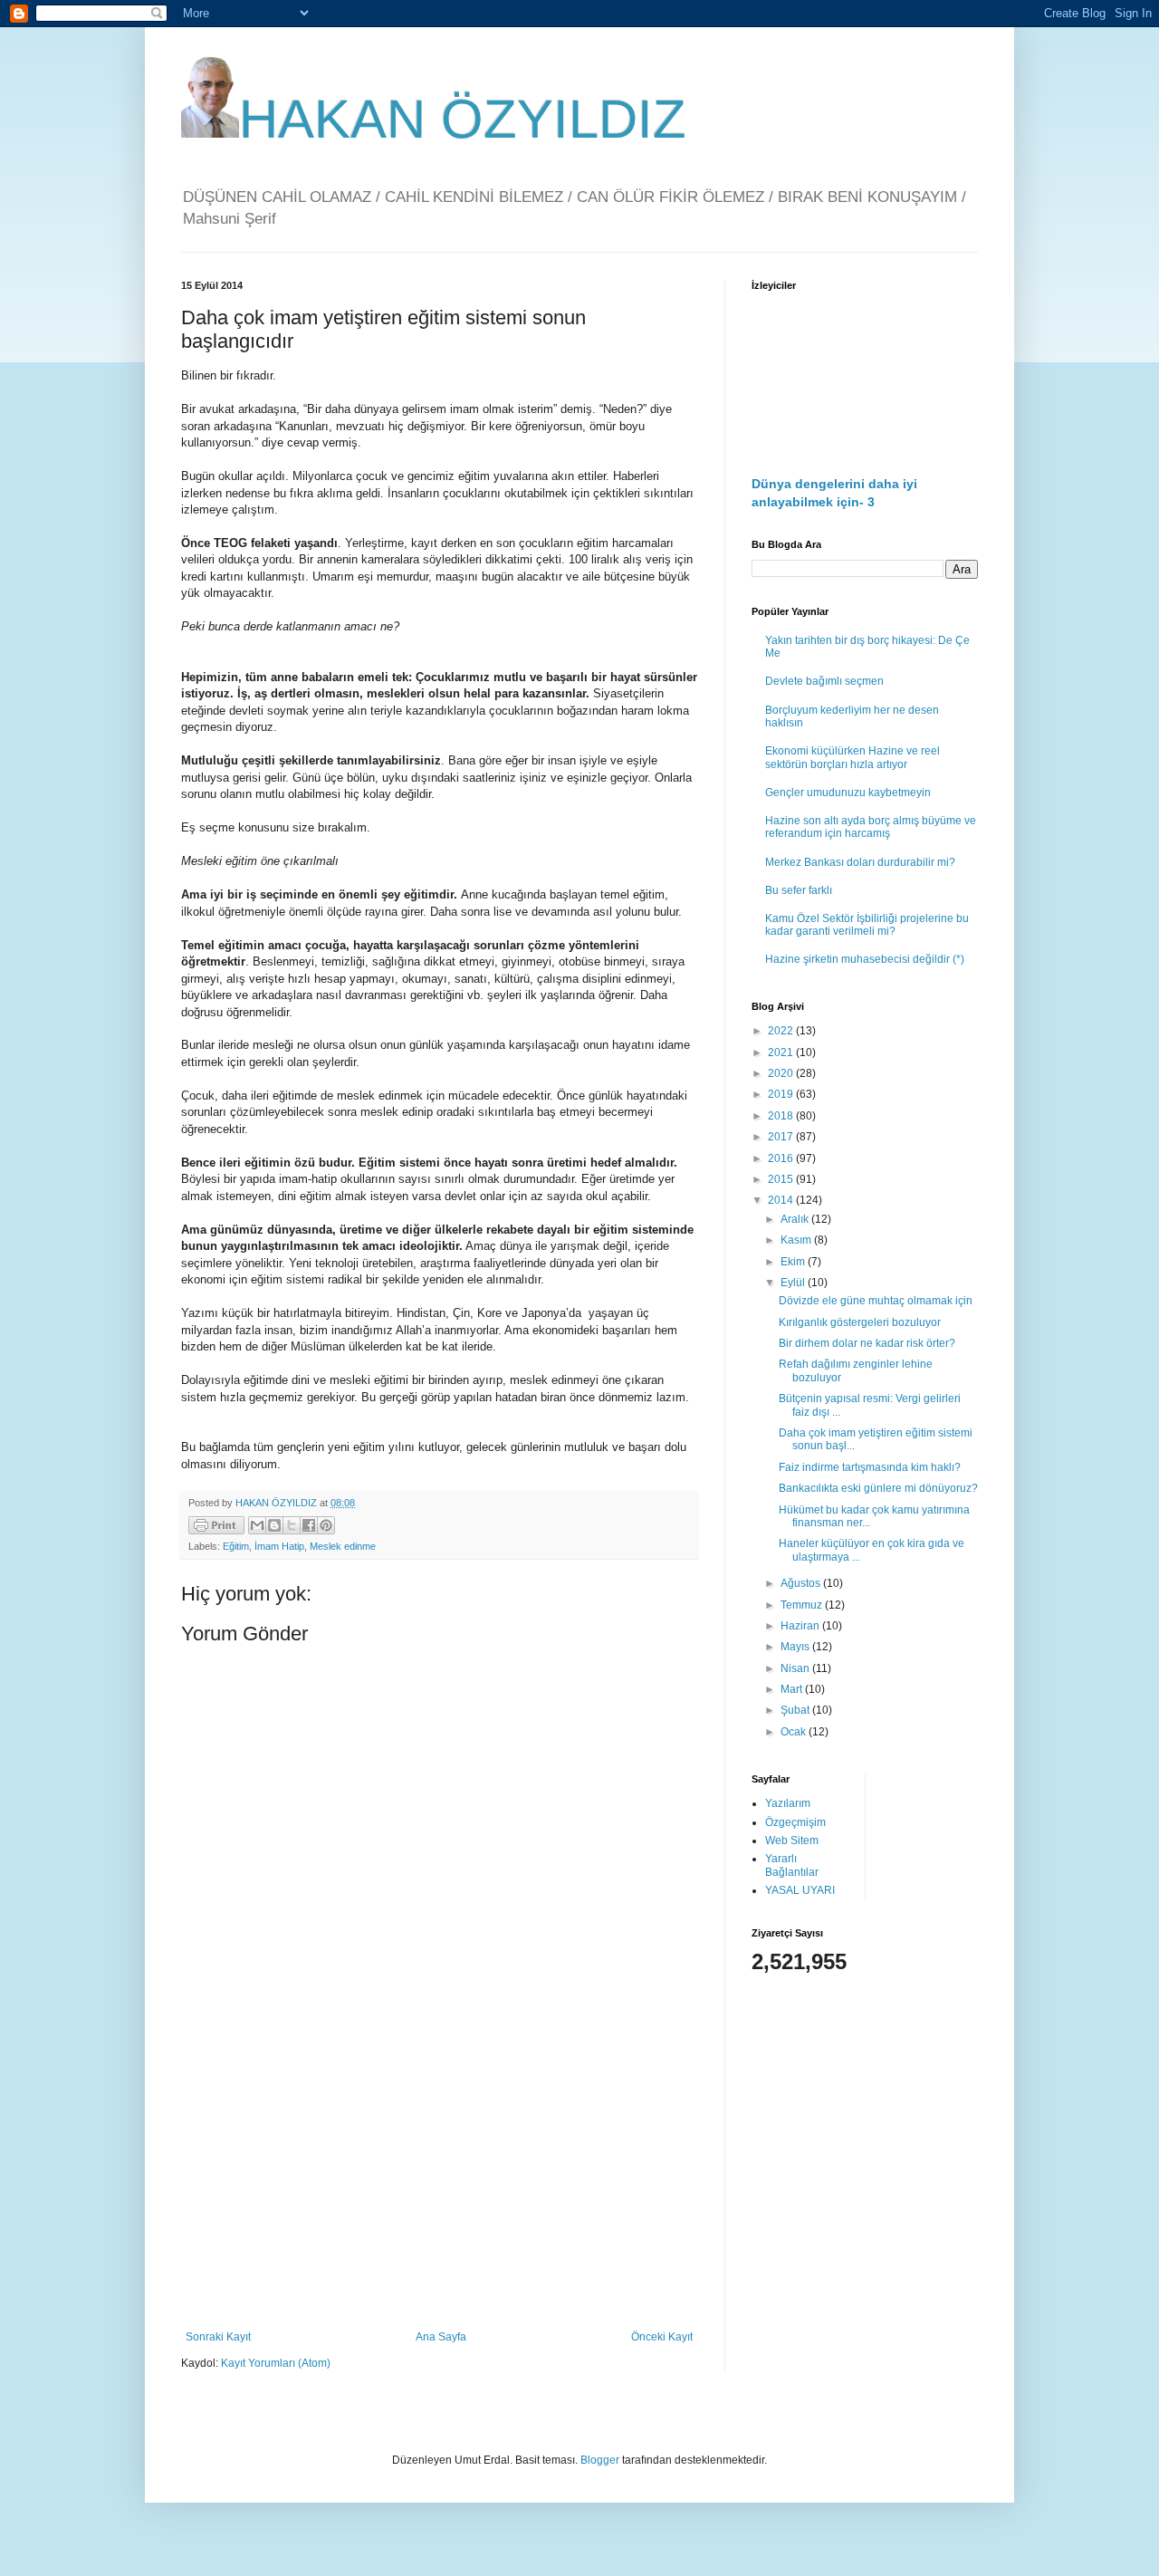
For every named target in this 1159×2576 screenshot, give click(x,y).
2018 (782, 1116)
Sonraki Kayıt (218, 2337)
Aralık (796, 1219)
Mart (793, 1689)
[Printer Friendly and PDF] (216, 1528)
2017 (782, 1137)
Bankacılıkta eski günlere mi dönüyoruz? (878, 1488)
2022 (782, 1031)
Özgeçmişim (795, 1822)
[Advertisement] (439, 2181)
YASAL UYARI (800, 1890)
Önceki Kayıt (662, 2337)
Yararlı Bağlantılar (792, 1865)
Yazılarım (788, 1803)
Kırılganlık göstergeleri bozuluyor (860, 1322)
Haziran (801, 1626)
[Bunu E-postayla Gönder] (257, 1525)
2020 (782, 1073)
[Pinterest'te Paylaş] (326, 1525)
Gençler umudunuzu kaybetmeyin (848, 793)
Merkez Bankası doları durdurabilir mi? (860, 862)
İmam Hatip (279, 1546)
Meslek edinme (343, 1546)
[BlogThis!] (274, 1525)
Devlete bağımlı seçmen (824, 681)
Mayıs (796, 1647)
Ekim (794, 1262)
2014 (782, 1200)
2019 (782, 1094)
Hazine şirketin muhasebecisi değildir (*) (865, 959)
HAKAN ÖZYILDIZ (463, 119)
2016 (782, 1158)
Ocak (795, 1732)
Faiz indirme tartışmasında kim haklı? (870, 1467)
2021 (782, 1053)
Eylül (794, 1283)
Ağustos (802, 1583)
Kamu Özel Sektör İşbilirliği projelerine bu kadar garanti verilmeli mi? (867, 925)
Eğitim (236, 1546)
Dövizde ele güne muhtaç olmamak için (876, 1301)
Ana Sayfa (441, 2337)
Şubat (796, 1710)
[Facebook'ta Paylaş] (309, 1525)
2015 (782, 1179)
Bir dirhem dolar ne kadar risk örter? (867, 1343)
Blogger (600, 2460)
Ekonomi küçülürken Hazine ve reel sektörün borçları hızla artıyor (852, 757)
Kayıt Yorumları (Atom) (276, 2363)
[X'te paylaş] (292, 1525)
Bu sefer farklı (799, 890)
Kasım (797, 1240)
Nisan (796, 1668)
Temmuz (803, 1605)
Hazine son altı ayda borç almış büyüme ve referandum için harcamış (871, 827)
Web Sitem (792, 1841)
